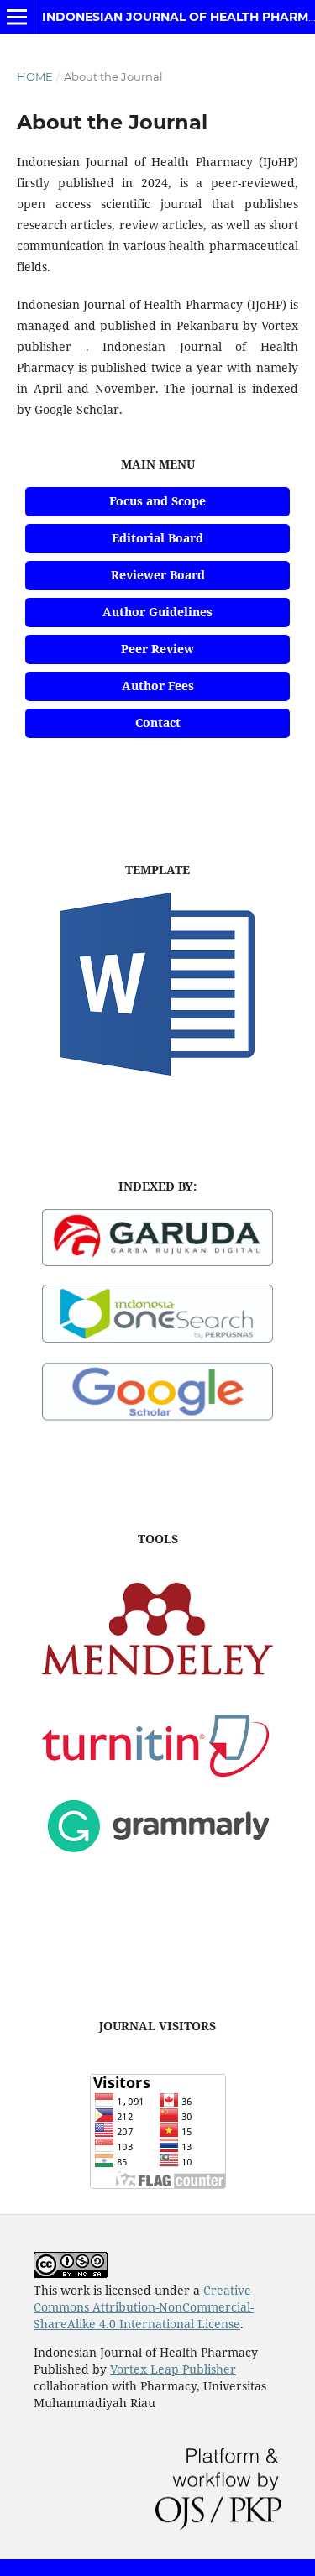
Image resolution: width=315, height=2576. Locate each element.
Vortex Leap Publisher (173, 2369)
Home (35, 76)
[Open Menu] (17, 17)
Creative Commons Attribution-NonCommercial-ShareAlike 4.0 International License (144, 2307)
